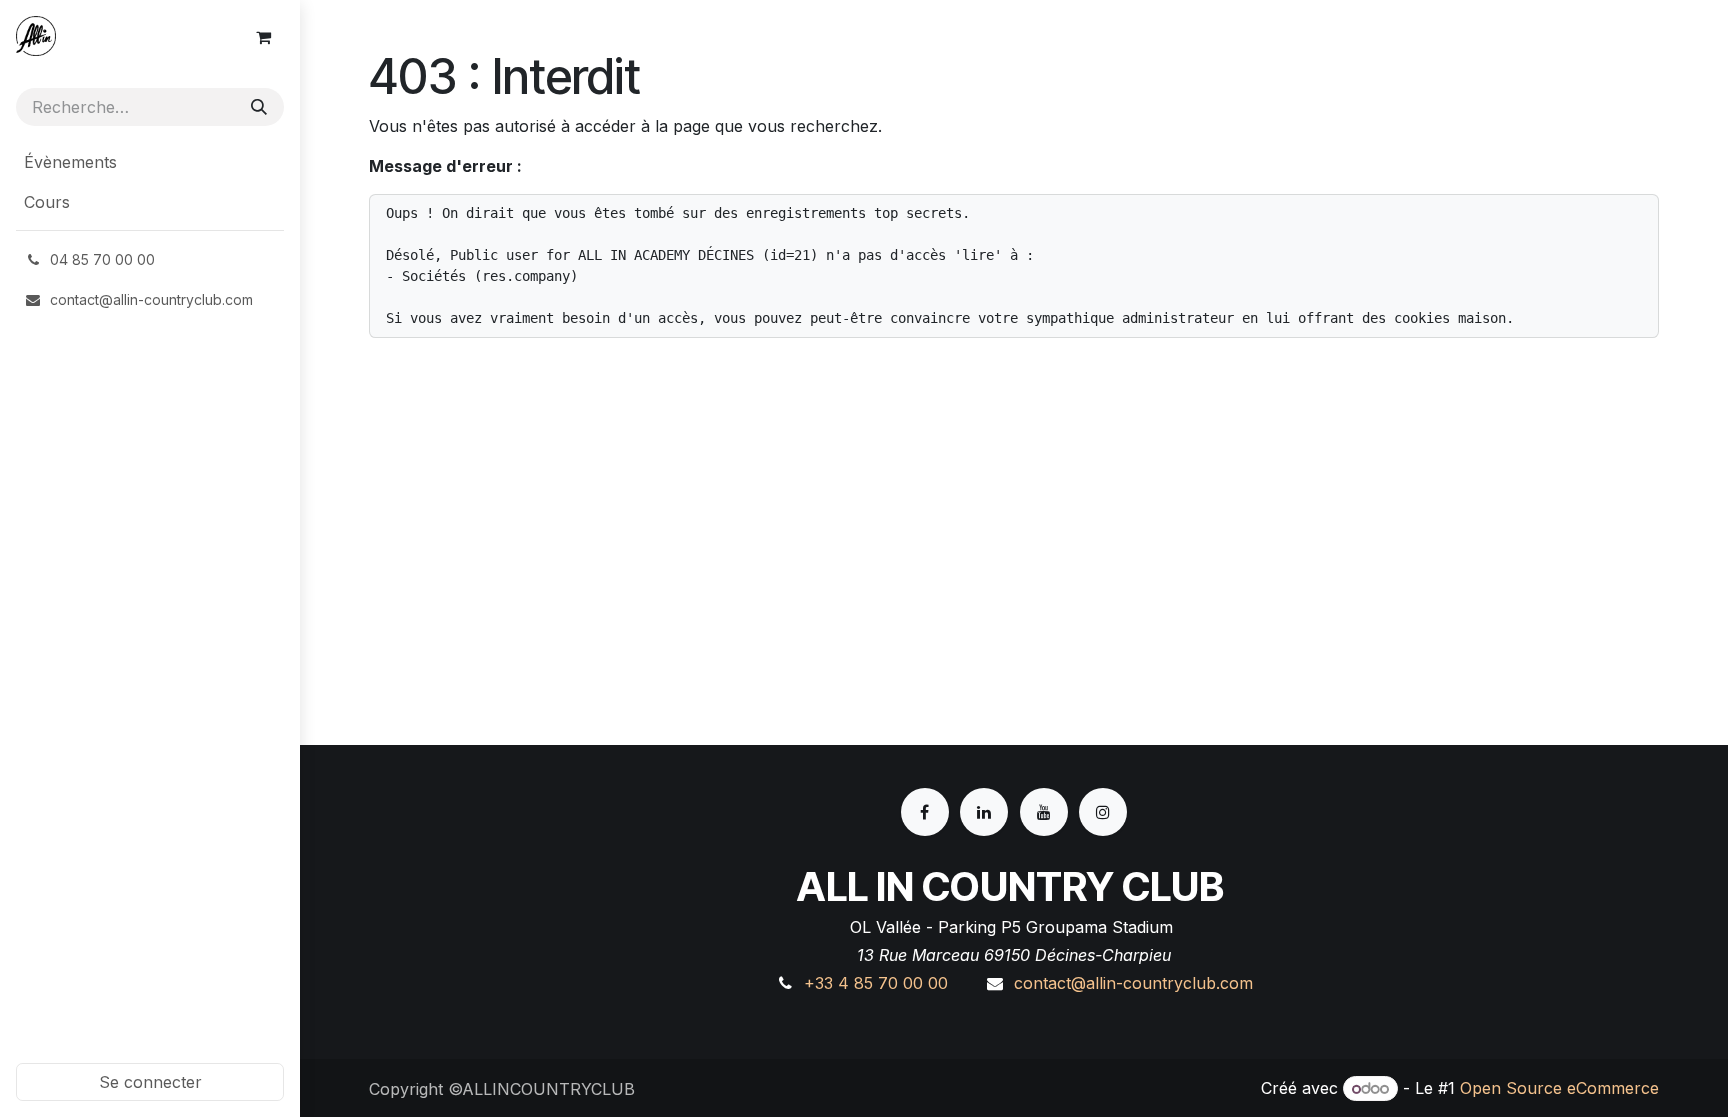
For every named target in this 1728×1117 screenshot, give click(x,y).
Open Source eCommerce (1559, 1088)
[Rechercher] (259, 107)
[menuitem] (150, 162)
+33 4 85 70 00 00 (876, 983)
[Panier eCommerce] (263, 37)
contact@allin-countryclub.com (1133, 983)
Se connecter (150, 1082)
